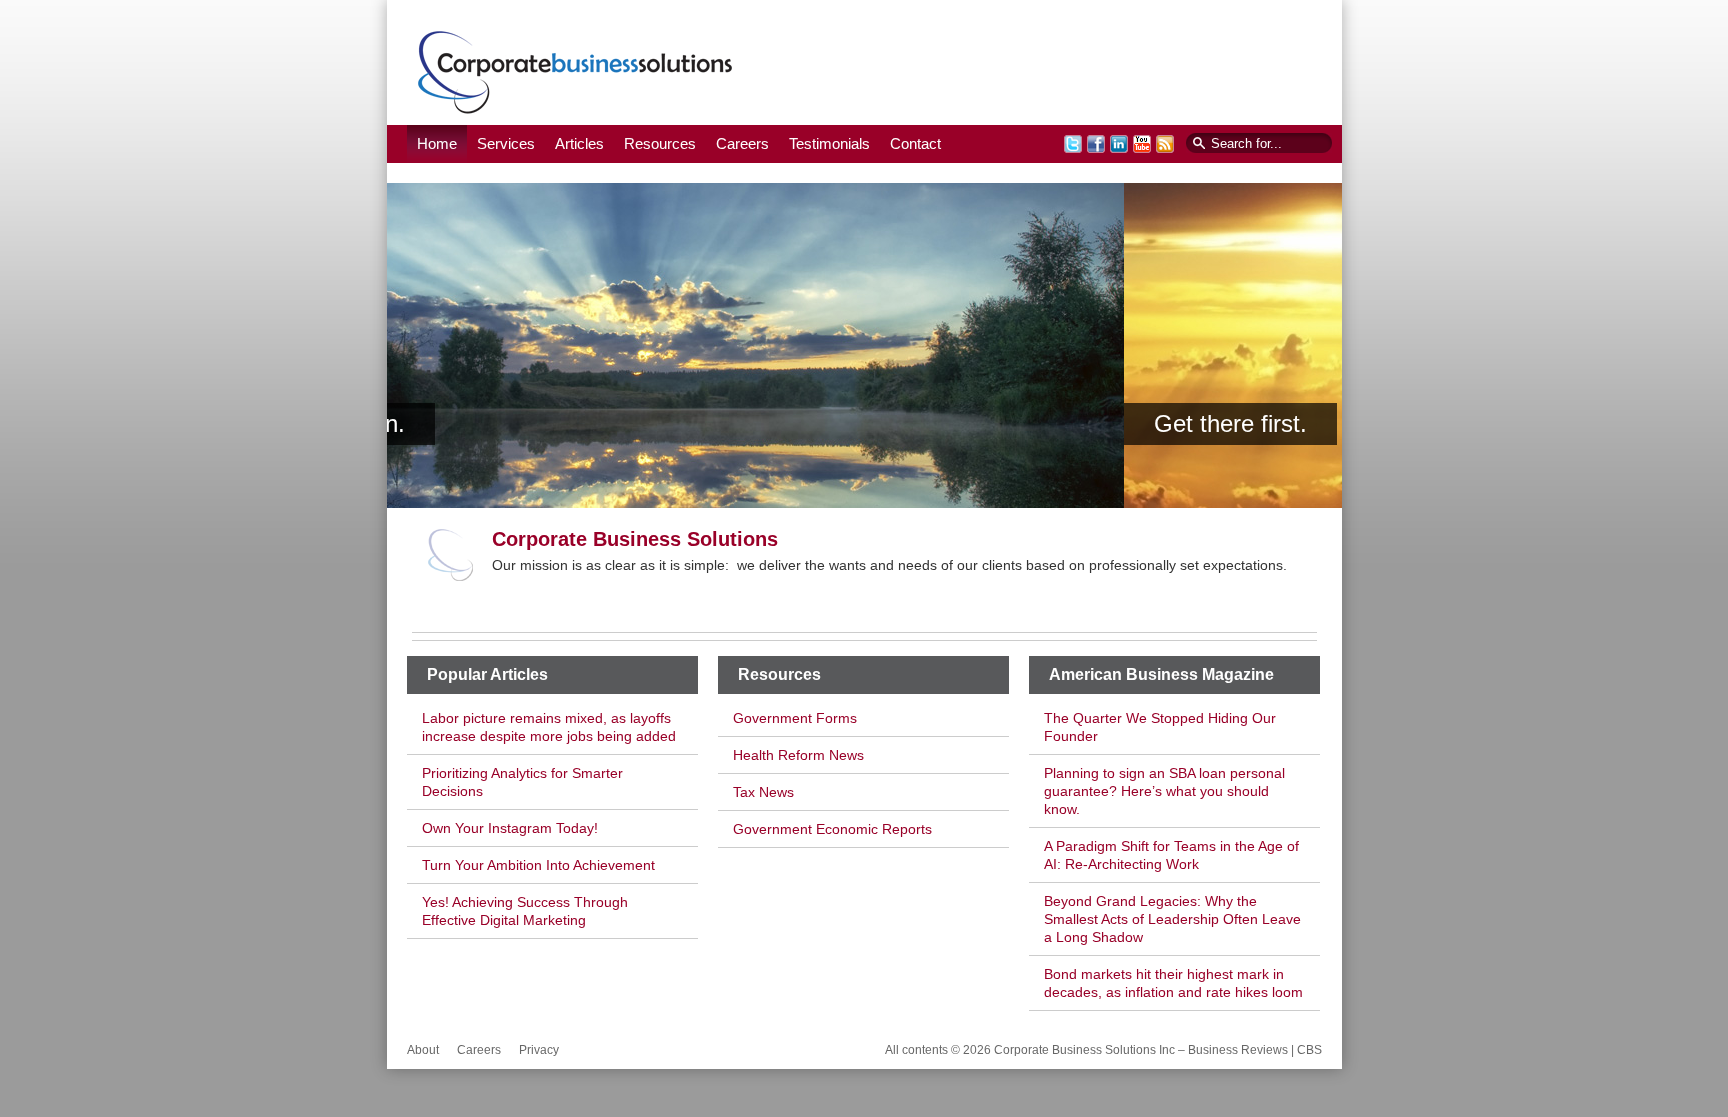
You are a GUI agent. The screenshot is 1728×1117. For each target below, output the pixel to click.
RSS (1165, 144)
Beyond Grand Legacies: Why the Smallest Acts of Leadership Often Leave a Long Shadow (1172, 919)
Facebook (1096, 144)
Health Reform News (798, 755)
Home (437, 143)
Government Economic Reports (832, 829)
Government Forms (795, 718)
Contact (915, 143)
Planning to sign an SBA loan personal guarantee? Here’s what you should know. (1164, 791)
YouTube (1142, 144)
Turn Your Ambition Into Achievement (538, 865)
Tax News (763, 792)
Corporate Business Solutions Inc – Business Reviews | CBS (575, 71)
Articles (579, 143)
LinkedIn (1119, 144)
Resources (660, 143)
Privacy (539, 1050)
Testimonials (829, 143)
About (423, 1050)
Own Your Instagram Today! (510, 828)
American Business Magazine (1161, 674)
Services (506, 143)
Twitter (1073, 144)
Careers (742, 143)
